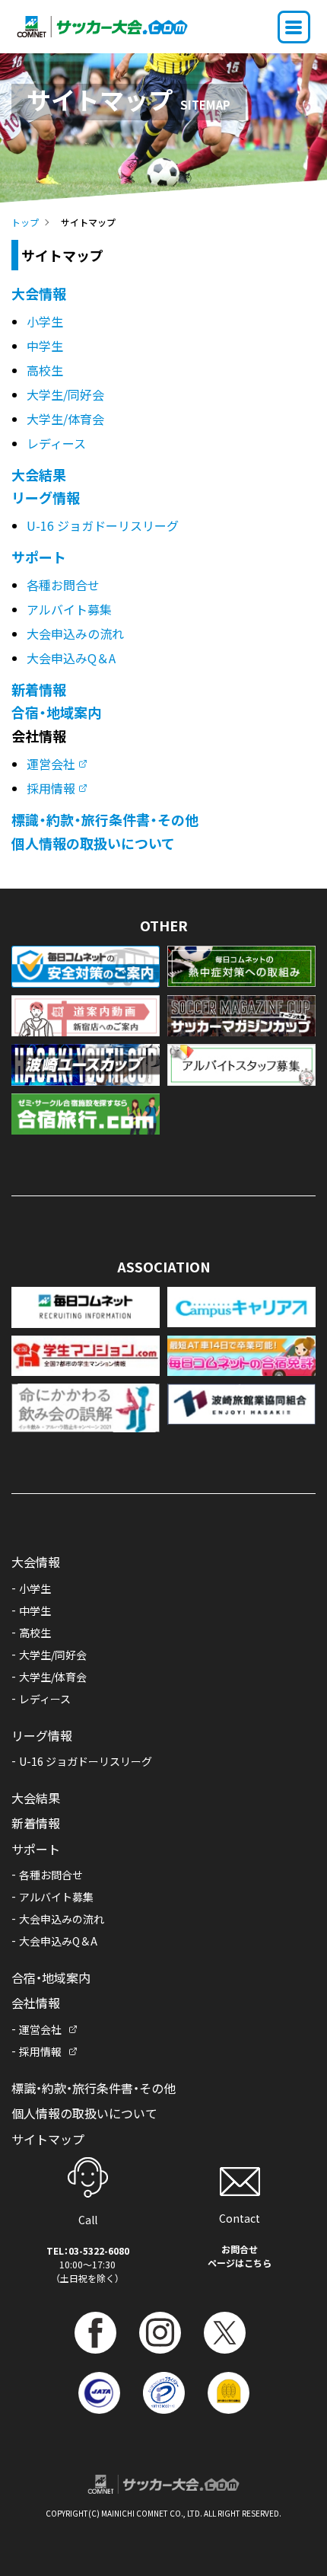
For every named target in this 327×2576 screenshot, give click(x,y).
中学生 (45, 346)
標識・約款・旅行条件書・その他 (105, 819)
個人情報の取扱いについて (93, 843)
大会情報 (39, 293)
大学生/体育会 (65, 419)
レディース (56, 443)
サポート (39, 557)
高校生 (45, 370)
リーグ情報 (46, 497)
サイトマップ (48, 2139)
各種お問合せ (63, 585)
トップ (25, 222)
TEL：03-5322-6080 (88, 2250)
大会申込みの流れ (75, 634)
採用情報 (51, 788)
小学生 (45, 321)
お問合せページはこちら (240, 2256)
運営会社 (51, 764)
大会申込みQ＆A (71, 658)
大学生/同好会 (65, 394)
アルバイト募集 (69, 609)
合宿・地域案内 (56, 712)
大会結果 (39, 474)
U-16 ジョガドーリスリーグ (103, 525)
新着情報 (39, 689)
